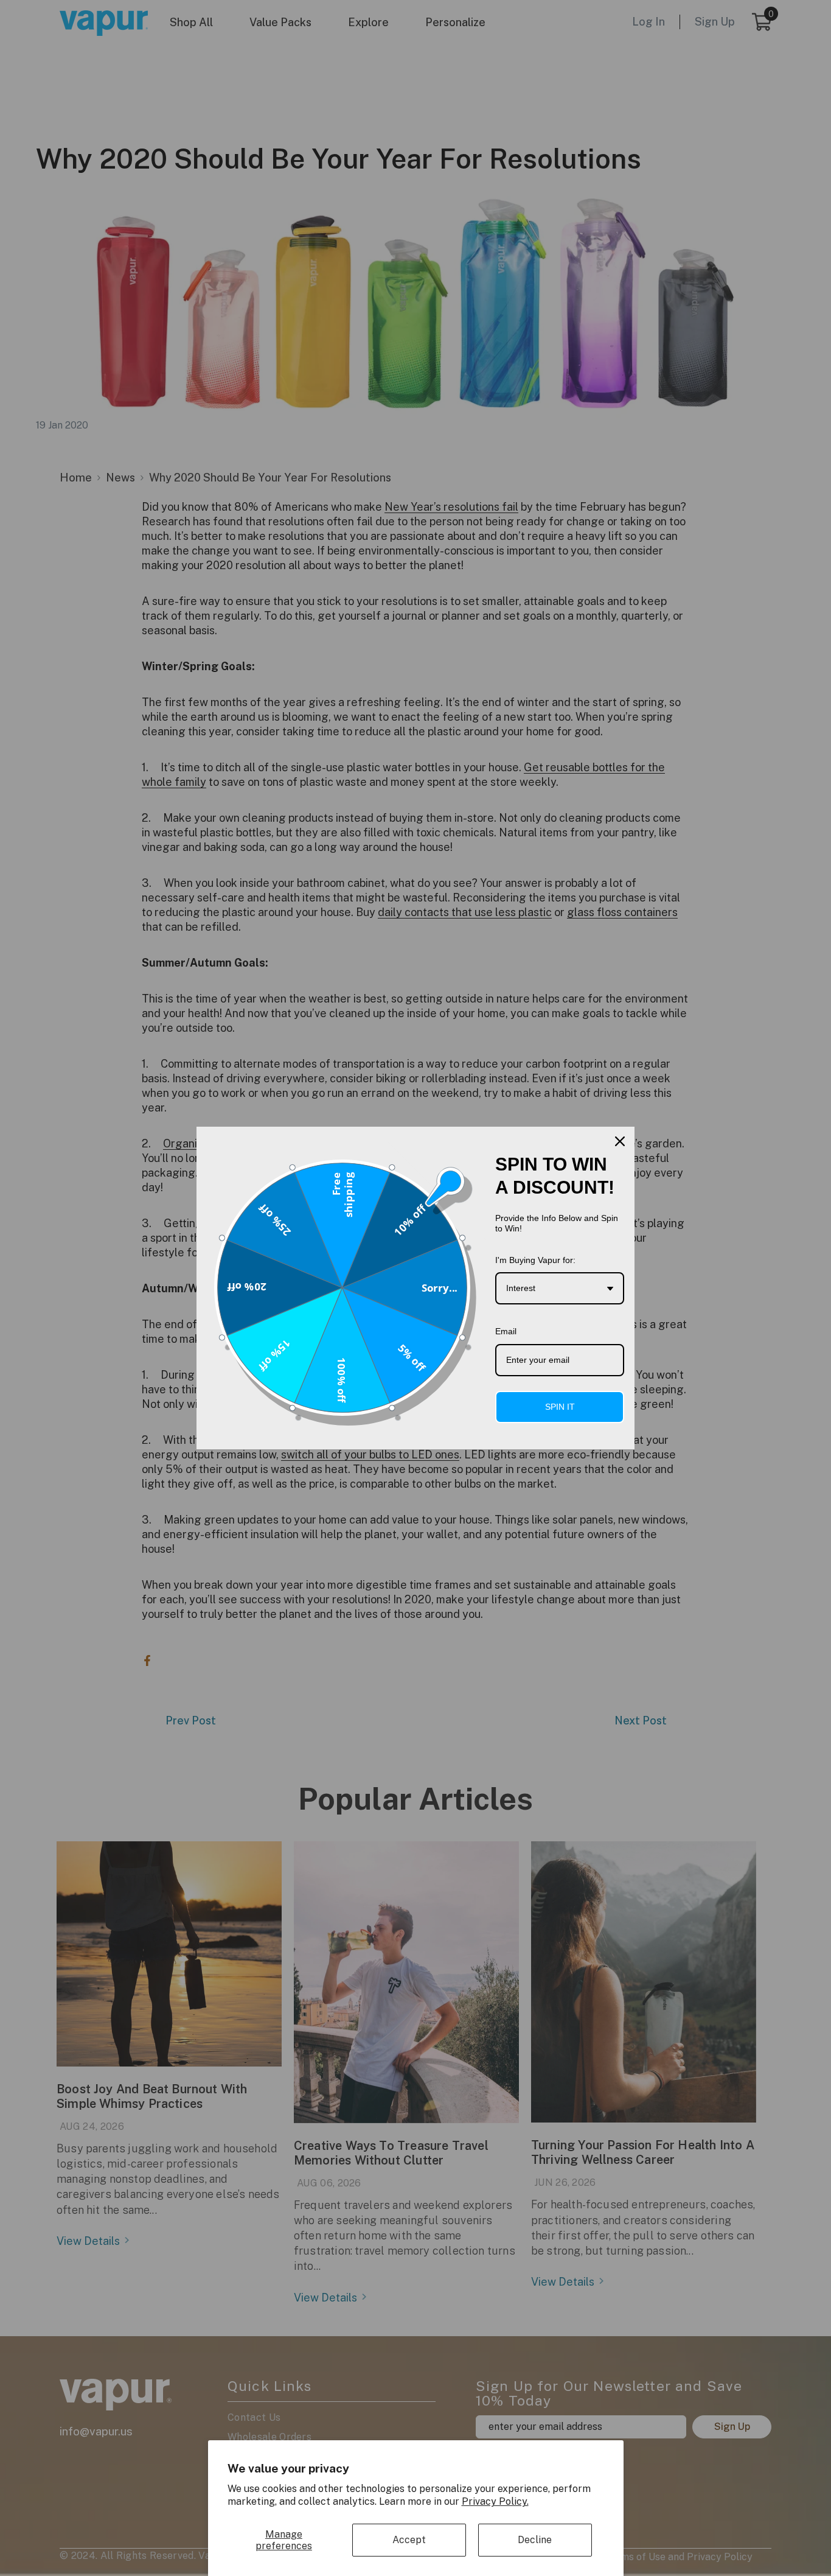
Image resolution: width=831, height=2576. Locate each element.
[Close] (620, 1141)
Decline (535, 2540)
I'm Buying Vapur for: (535, 1260)
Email (506, 1331)
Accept (409, 2540)
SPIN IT (560, 1407)
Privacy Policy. (495, 2501)
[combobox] (560, 1288)
